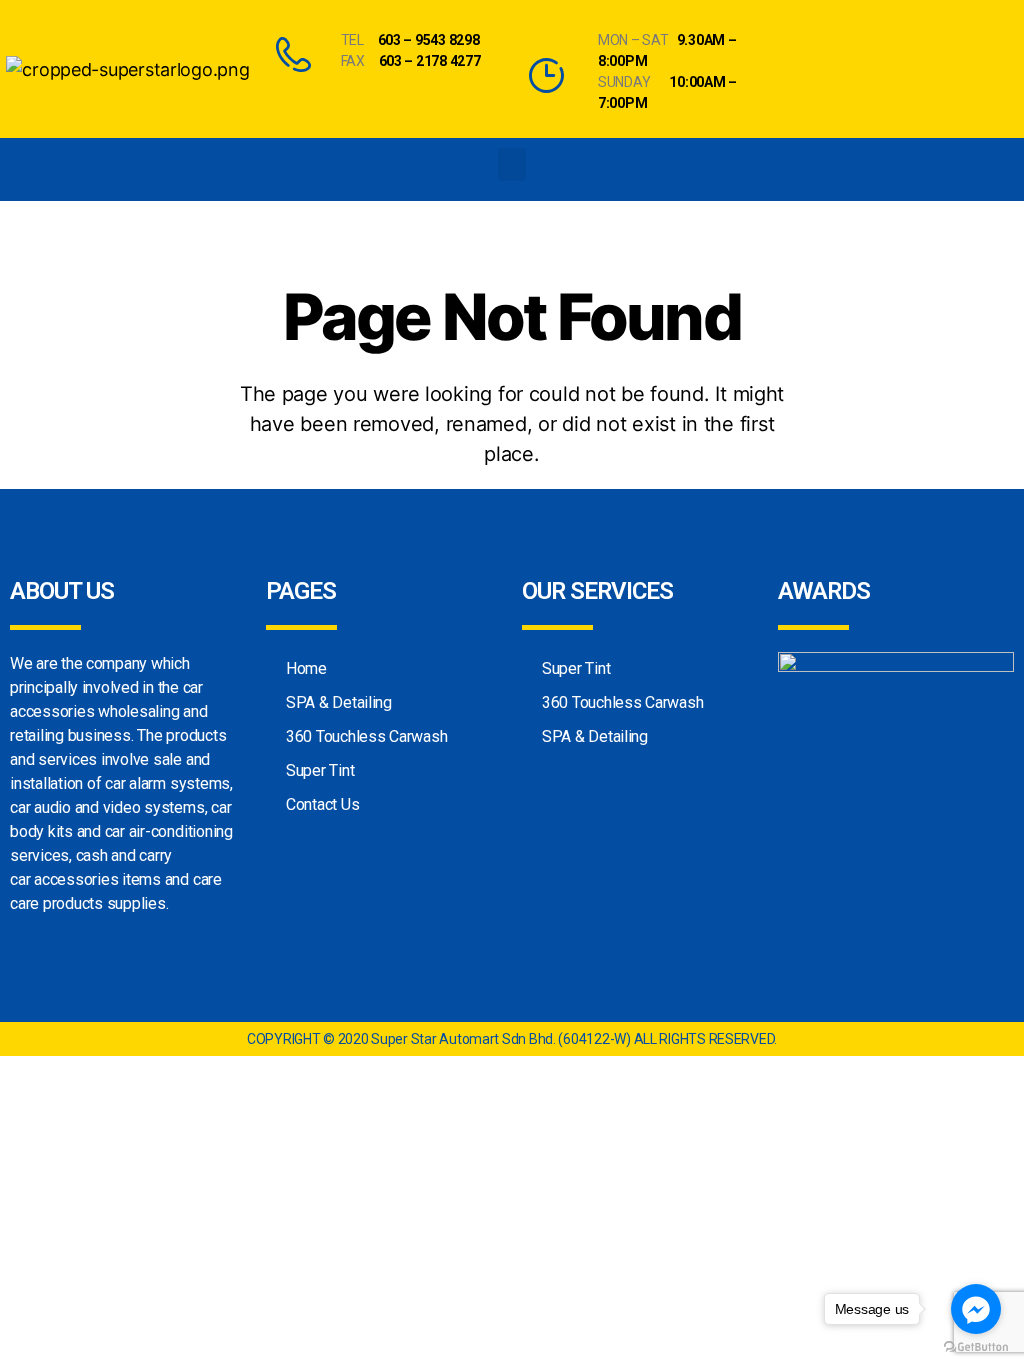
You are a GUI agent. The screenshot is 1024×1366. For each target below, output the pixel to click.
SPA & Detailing (339, 702)
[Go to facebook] (976, 1309)
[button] (512, 164)
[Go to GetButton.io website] (976, 1346)
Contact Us (322, 804)
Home (306, 668)
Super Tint (320, 770)
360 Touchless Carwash (366, 736)
